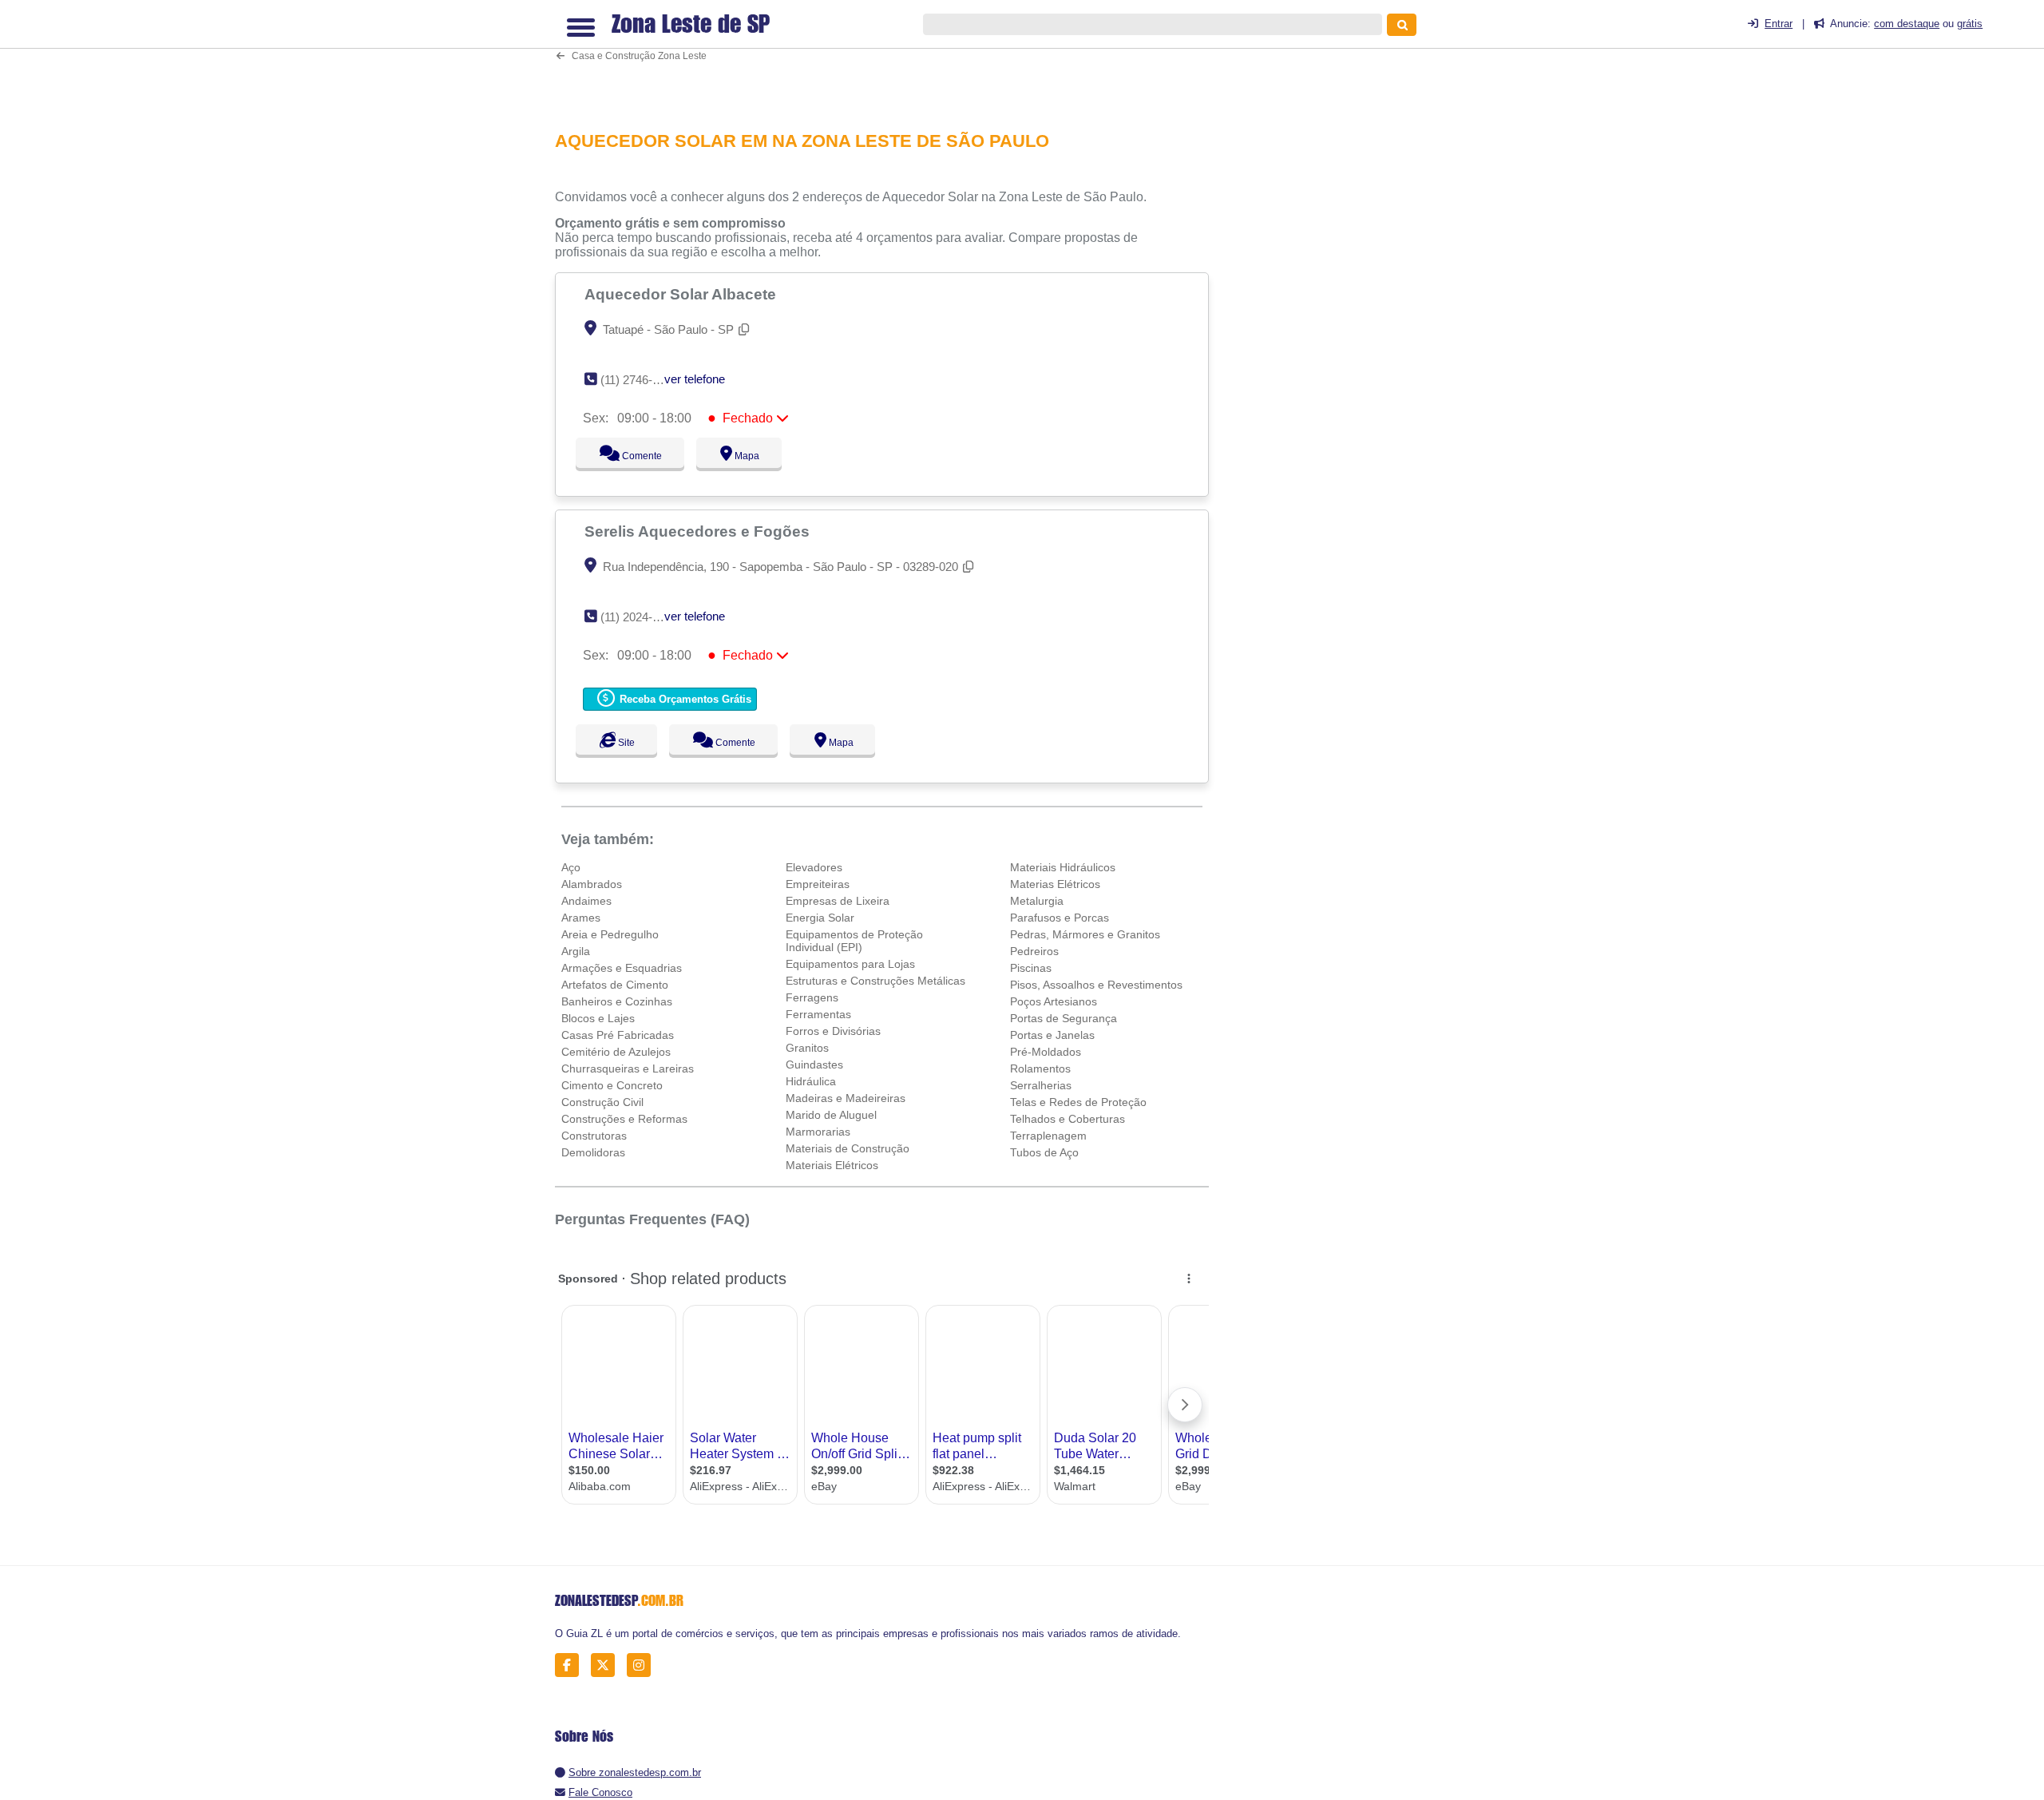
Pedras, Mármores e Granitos (1085, 934)
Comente (631, 456)
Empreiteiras (818, 884)
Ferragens (812, 997)
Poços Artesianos (1054, 1001)
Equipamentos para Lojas (850, 964)
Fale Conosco (600, 1792)
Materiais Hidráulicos (1063, 867)
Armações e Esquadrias (622, 968)
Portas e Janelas (1052, 1035)
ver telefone (695, 379)
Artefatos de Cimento (615, 985)
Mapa (743, 456)
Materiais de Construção (848, 1148)
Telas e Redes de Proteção (1078, 1102)
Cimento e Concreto (612, 1085)
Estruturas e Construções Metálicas (875, 981)
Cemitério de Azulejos (616, 1052)
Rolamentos (1040, 1069)
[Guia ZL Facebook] (571, 1665)
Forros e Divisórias (833, 1031)
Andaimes (586, 901)
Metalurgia (1037, 901)
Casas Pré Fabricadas (618, 1035)
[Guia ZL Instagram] (643, 1665)
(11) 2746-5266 (639, 380)
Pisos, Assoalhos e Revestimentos (1096, 985)
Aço (571, 867)
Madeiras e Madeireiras (846, 1098)
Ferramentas (818, 1014)
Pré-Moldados (1046, 1052)
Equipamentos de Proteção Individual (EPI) (854, 941)
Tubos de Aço (1044, 1152)
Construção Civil (602, 1102)
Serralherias (1041, 1085)
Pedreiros (1034, 951)
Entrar (1779, 24)
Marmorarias (818, 1132)
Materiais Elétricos (832, 1165)
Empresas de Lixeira (838, 901)
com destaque (1907, 24)
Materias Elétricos (1055, 884)
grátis (1970, 24)
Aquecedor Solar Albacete (682, 294)
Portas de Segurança (1064, 1018)
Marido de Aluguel (831, 1115)
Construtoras (594, 1136)
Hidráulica (811, 1081)
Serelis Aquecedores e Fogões (699, 531)
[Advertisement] (890, 59)
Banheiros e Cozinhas (617, 1001)
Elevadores (814, 867)
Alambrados (592, 884)
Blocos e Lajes (598, 1018)
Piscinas (1031, 968)
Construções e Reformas (624, 1119)
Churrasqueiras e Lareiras (628, 1069)
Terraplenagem (1048, 1136)
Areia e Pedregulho (610, 934)
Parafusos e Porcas (1060, 918)
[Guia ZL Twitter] (607, 1665)
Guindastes (814, 1065)
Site (624, 743)
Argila (576, 951)
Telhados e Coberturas (1068, 1119)
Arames (581, 918)
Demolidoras (593, 1152)
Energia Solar (820, 918)
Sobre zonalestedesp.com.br (635, 1772)
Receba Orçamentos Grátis (684, 699)
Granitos (807, 1048)
